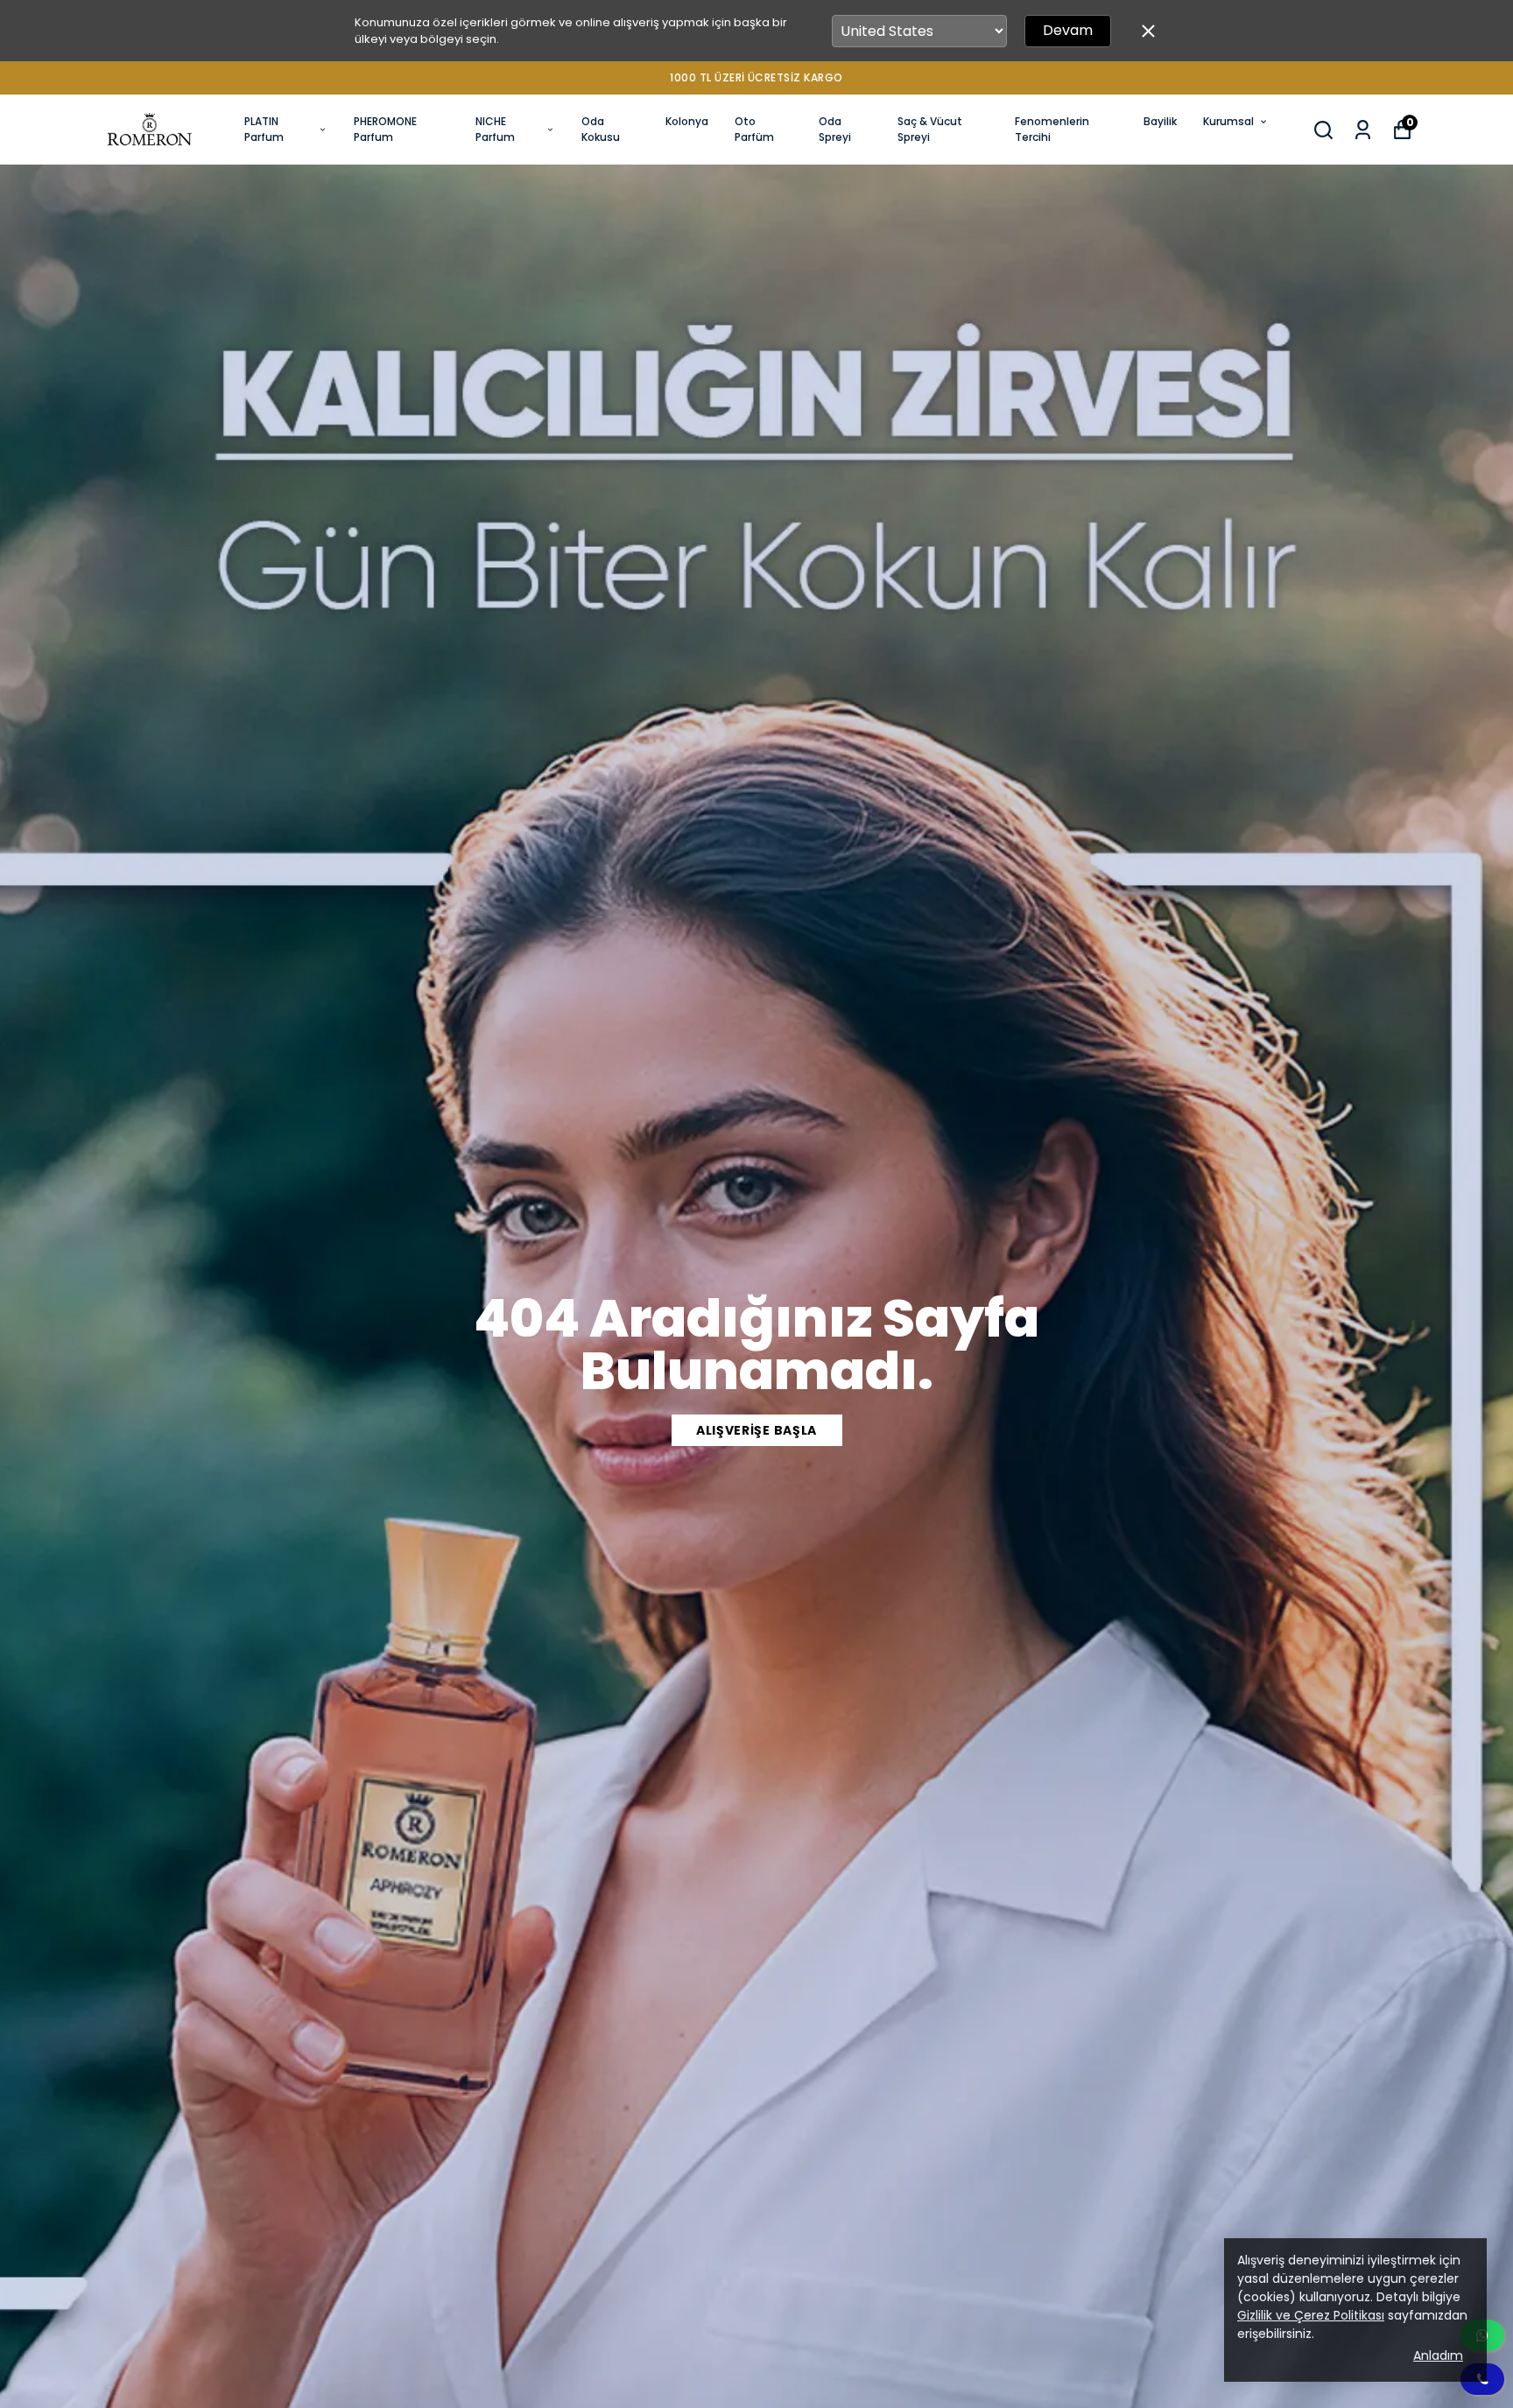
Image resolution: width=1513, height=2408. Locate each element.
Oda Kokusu (601, 129)
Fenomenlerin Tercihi (1052, 129)
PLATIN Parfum (264, 129)
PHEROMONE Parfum (385, 129)
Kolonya (687, 121)
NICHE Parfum (495, 129)
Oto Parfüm (754, 129)
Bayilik (1160, 121)
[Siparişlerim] (1363, 130)
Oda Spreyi (835, 129)
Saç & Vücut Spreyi (930, 129)
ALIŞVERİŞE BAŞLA (756, 1430)
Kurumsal (1228, 121)
